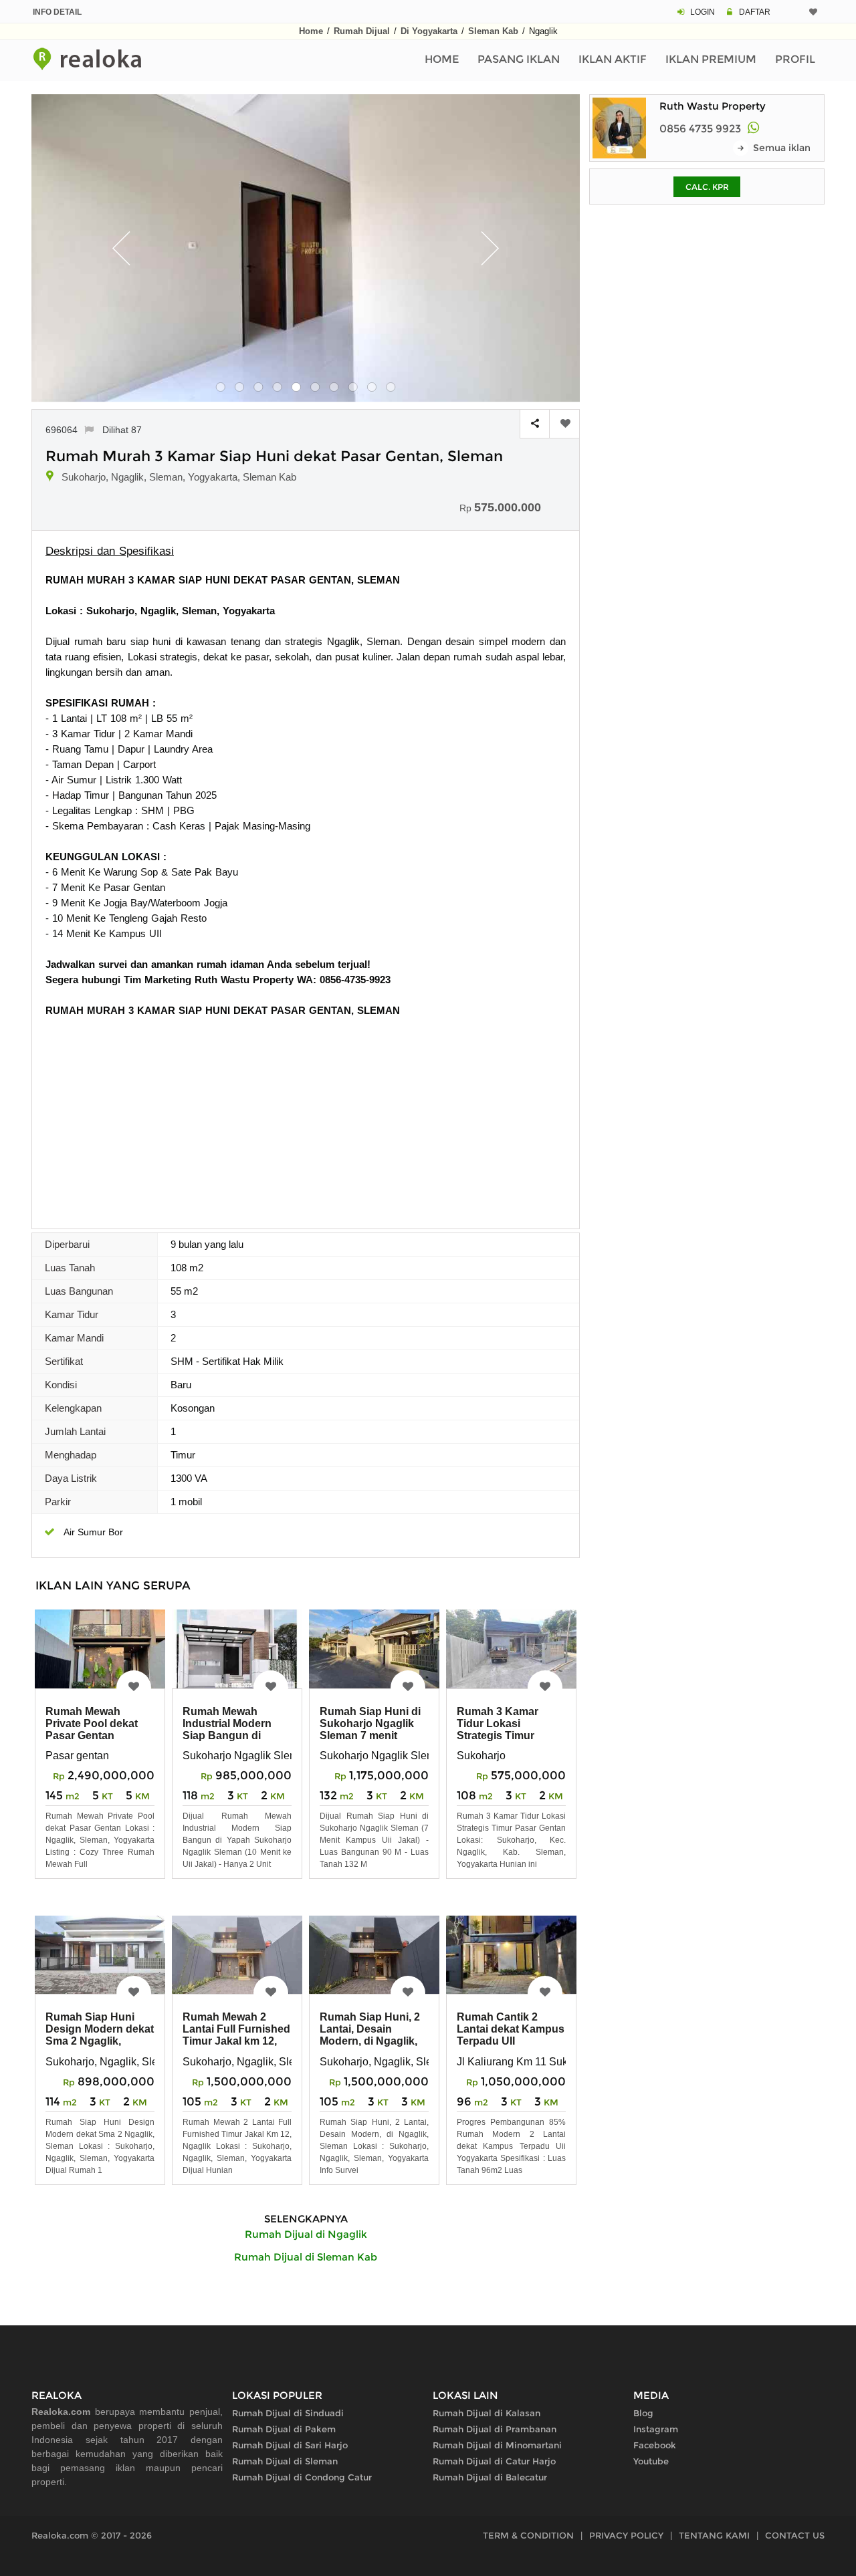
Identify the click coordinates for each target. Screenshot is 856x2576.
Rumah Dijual (362, 31)
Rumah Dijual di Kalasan (487, 2413)
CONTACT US (795, 2535)
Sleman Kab (493, 31)
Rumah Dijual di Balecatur (490, 2477)
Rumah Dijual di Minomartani (497, 2445)
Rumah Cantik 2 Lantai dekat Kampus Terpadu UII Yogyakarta (511, 2035)
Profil (795, 59)
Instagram (656, 2429)
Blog (643, 2413)
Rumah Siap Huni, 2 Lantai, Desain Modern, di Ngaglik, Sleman (370, 2035)
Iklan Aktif (613, 59)
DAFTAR (755, 12)
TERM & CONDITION (528, 2535)
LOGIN (703, 12)
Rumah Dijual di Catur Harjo (494, 2461)
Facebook (655, 2445)
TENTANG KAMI (714, 2535)
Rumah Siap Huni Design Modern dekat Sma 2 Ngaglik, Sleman (100, 2035)
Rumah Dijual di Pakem (284, 2429)
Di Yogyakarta (429, 31)
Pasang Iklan (519, 59)
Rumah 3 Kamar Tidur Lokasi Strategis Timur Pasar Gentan (498, 1729)
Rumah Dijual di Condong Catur (302, 2477)
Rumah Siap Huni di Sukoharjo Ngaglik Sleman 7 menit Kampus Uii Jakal (370, 1729)
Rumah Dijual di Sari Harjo (290, 2445)
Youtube (651, 2461)
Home (311, 31)
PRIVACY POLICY (626, 2535)
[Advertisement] (306, 1118)
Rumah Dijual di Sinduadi (288, 2413)
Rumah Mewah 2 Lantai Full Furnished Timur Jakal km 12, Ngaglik (236, 2035)
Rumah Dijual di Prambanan (495, 2429)
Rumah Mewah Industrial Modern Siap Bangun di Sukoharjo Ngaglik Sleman (230, 1735)
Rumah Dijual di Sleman (285, 2461)
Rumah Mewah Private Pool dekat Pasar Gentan (92, 1723)
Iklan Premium (711, 59)
